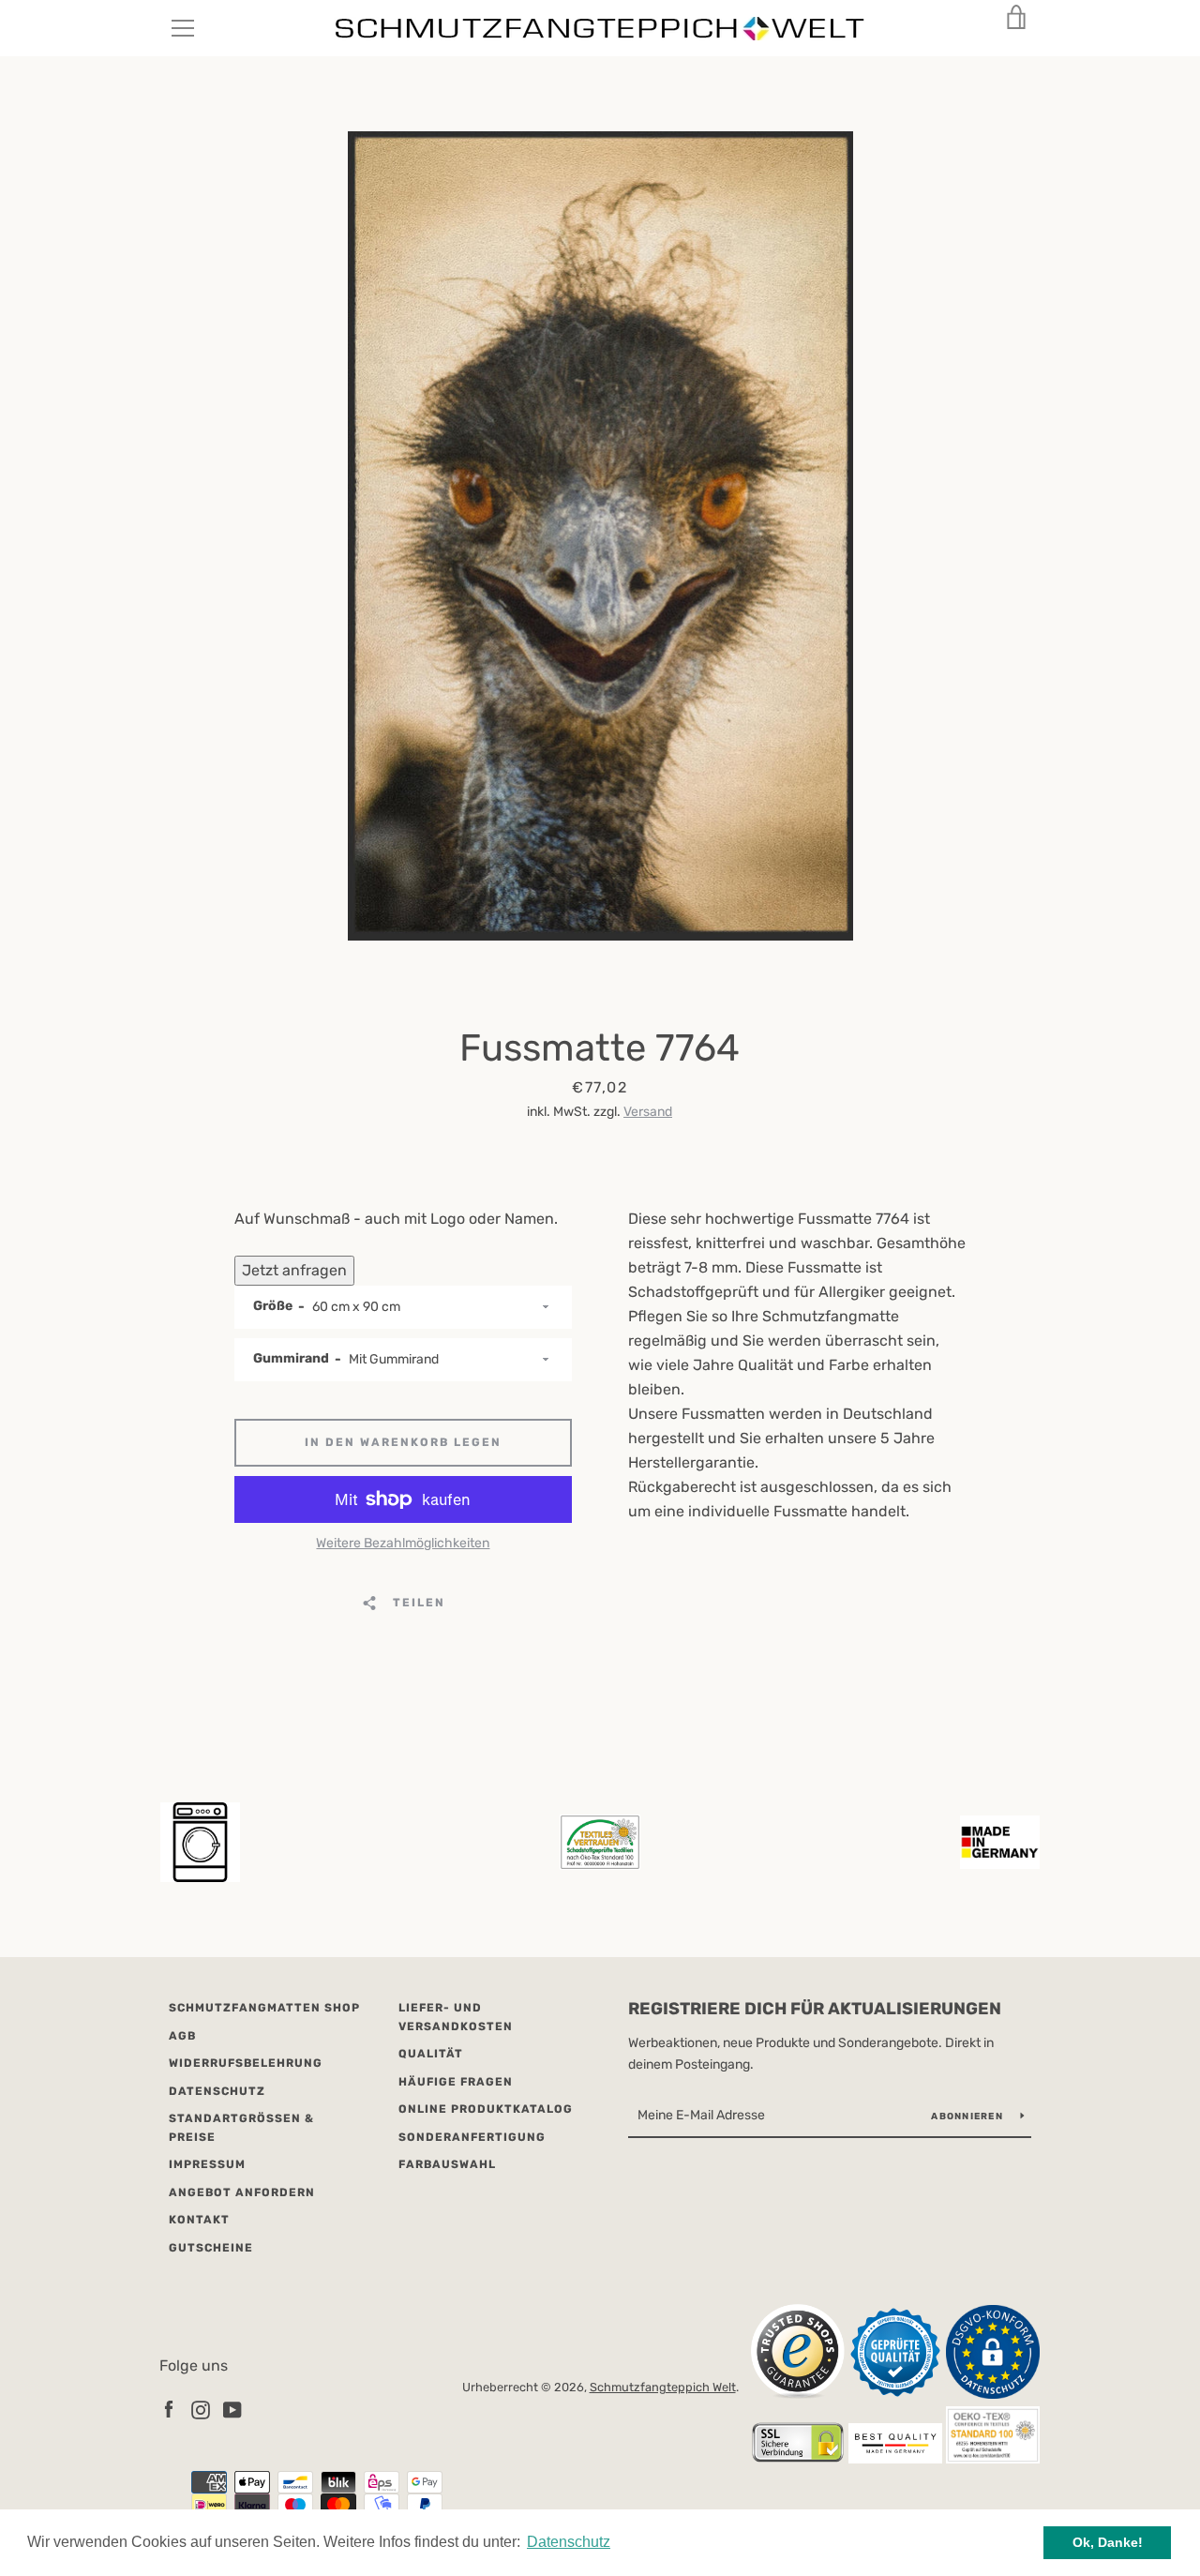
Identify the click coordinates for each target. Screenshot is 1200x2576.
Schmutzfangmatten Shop (264, 2008)
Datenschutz (217, 2091)
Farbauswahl (447, 2164)
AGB (182, 2036)
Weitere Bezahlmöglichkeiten (403, 1543)
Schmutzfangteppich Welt (663, 2387)
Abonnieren (968, 2117)
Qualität (431, 2054)
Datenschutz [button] (569, 2542)
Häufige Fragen (456, 2082)
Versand (648, 1112)
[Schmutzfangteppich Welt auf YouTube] (232, 2409)
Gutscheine (211, 2248)
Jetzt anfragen (294, 1270)
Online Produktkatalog (486, 2109)
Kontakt (199, 2220)
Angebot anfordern (242, 2192)
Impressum (207, 2164)
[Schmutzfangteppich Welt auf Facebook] (169, 2409)
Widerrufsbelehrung (246, 2063)
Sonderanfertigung (472, 2137)
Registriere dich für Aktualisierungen (815, 2009)
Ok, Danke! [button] (1108, 2542)
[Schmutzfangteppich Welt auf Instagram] (201, 2409)
